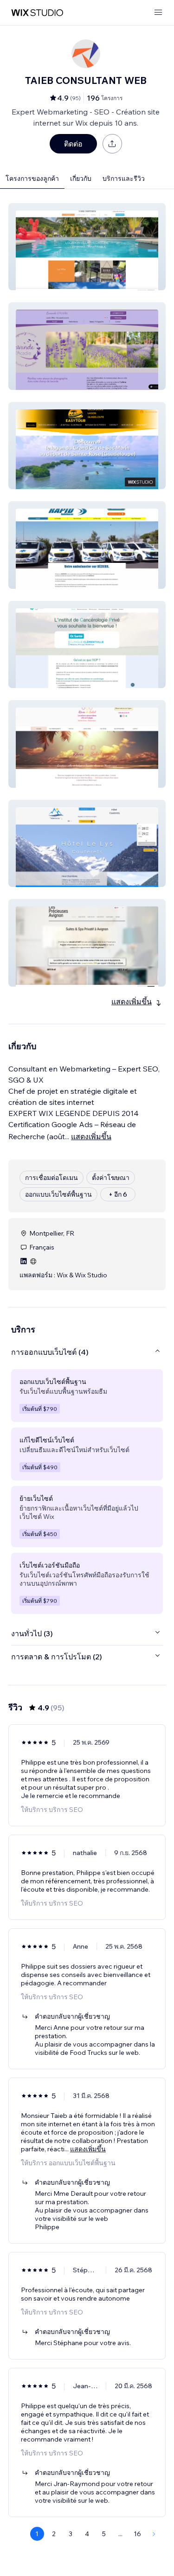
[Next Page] (154, 2534)
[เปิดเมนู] (158, 13)
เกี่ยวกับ (81, 179)
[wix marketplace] (37, 13)
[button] (87, 247)
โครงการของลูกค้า (32, 179)
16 (137, 2534)
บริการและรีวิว (124, 179)
